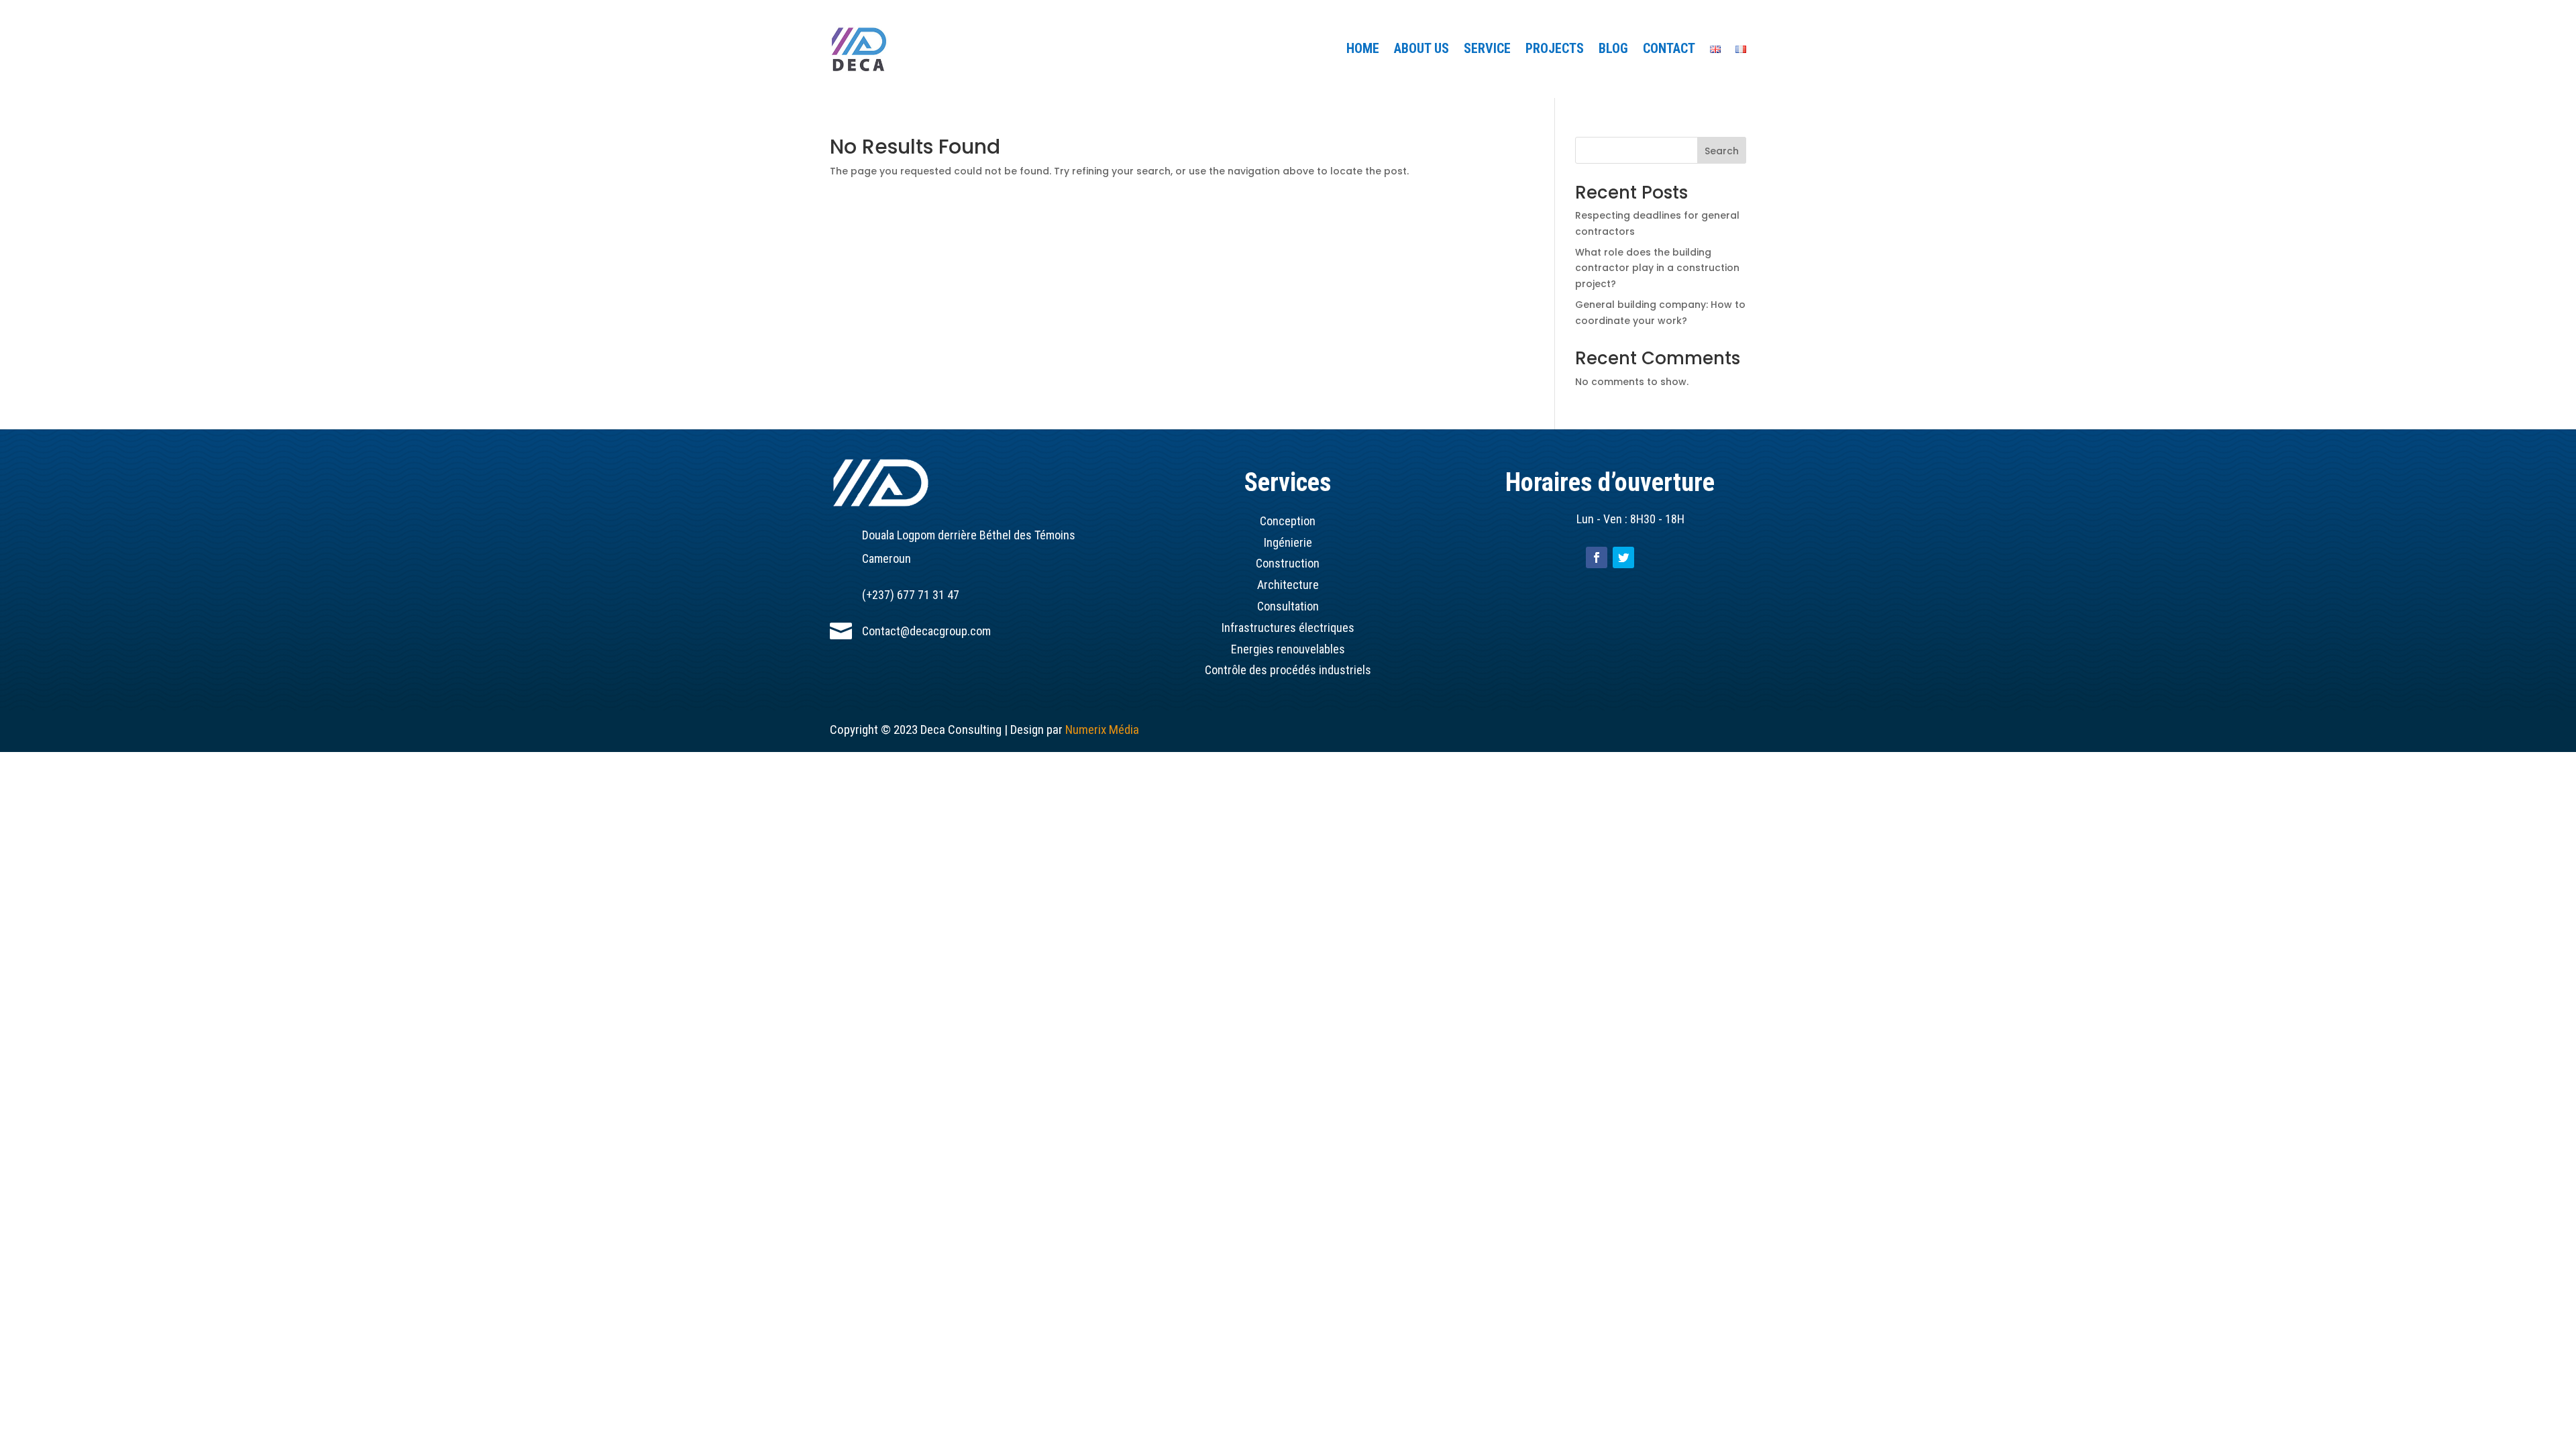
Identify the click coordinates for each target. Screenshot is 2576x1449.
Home (1363, 50)
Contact (1669, 50)
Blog (1613, 50)
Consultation (1288, 606)
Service (1487, 50)
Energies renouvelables (1288, 649)
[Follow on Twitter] (1623, 557)
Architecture (1288, 585)
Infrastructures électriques (1288, 628)
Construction (1288, 563)
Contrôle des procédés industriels (1288, 670)
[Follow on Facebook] (1597, 557)
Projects (1555, 50)
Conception (1288, 521)
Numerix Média (1102, 730)
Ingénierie (1288, 542)
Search (1722, 151)
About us (1421, 50)
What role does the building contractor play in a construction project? (1657, 268)
